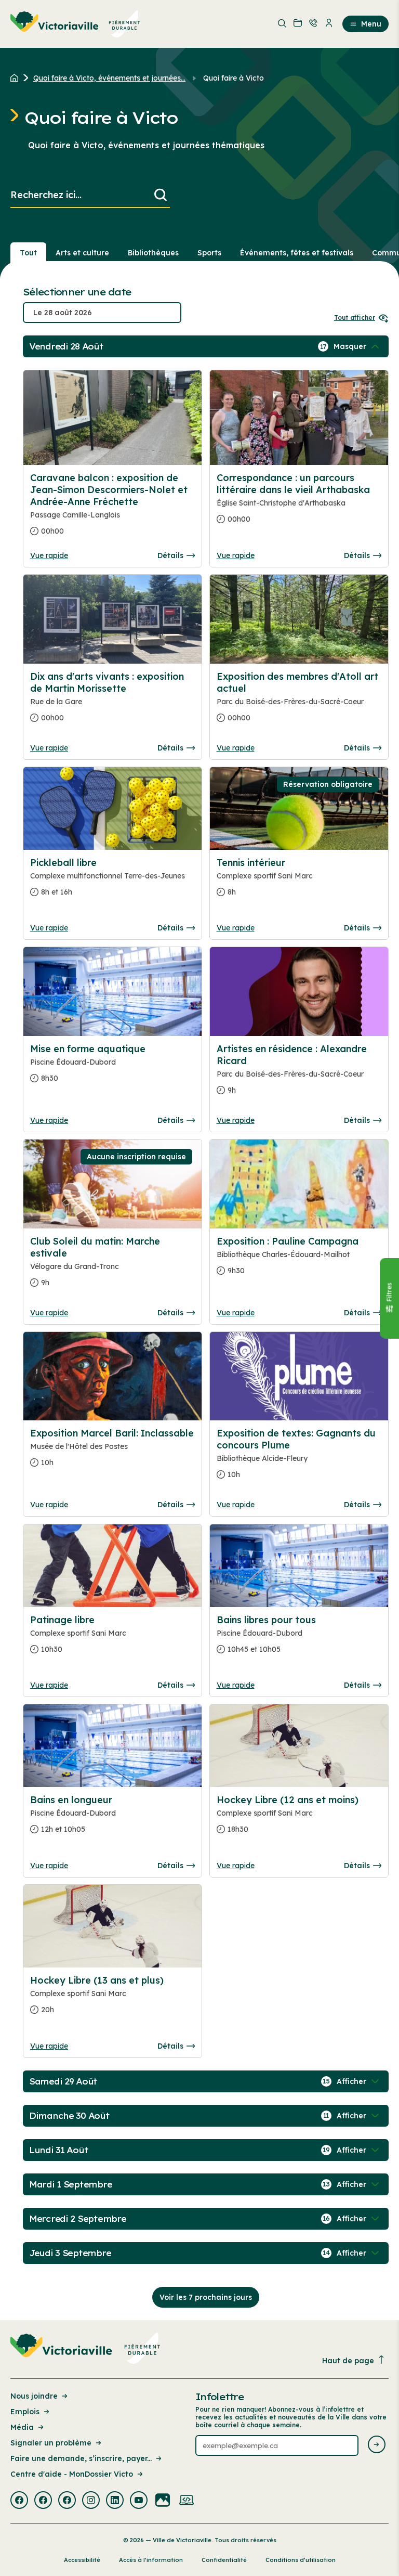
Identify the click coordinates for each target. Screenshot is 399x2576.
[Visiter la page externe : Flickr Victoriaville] (163, 2501)
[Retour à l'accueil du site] (17, 78)
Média (22, 2427)
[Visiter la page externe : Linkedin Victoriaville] (115, 2501)
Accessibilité (82, 2560)
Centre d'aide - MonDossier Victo (72, 2474)
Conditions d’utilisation (301, 2560)
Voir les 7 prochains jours (206, 2297)
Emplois (25, 2412)
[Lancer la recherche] (161, 195)
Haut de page (348, 2361)
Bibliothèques (153, 253)
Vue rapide (49, 555)
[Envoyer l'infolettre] (377, 2445)
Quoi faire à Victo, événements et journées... (109, 78)
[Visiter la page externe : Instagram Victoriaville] (91, 2501)
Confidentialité (224, 2560)
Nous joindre (34, 2396)
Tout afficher (355, 318)
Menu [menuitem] (371, 24)
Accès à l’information (151, 2560)
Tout (28, 253)
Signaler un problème (51, 2443)
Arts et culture (82, 253)
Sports (209, 253)
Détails (170, 555)
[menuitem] (75, 24)
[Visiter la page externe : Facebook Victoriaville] (19, 2501)
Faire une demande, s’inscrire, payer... (81, 2458)
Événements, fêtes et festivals (297, 253)
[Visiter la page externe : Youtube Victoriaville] (139, 2501)
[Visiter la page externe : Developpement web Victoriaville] (187, 2501)
